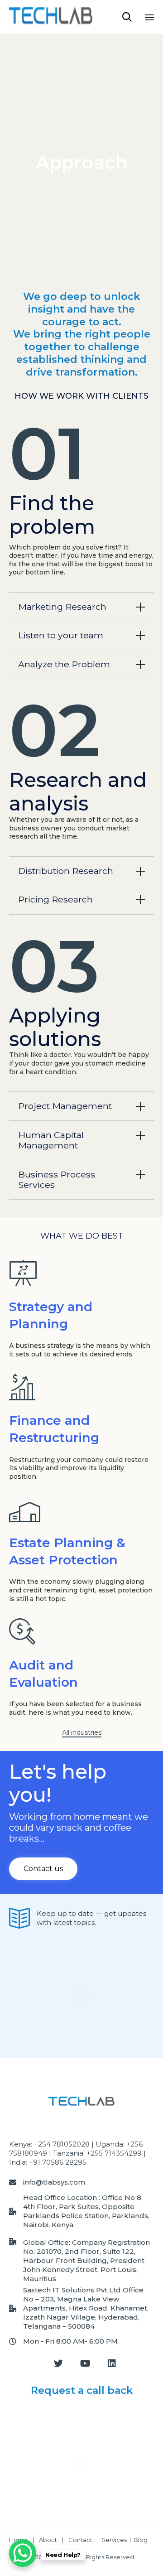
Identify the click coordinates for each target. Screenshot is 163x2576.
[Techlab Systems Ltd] (51, 17)
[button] (82, 1733)
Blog (141, 2540)
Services (114, 2540)
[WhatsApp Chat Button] (23, 2553)
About (48, 2540)
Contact (81, 2540)
